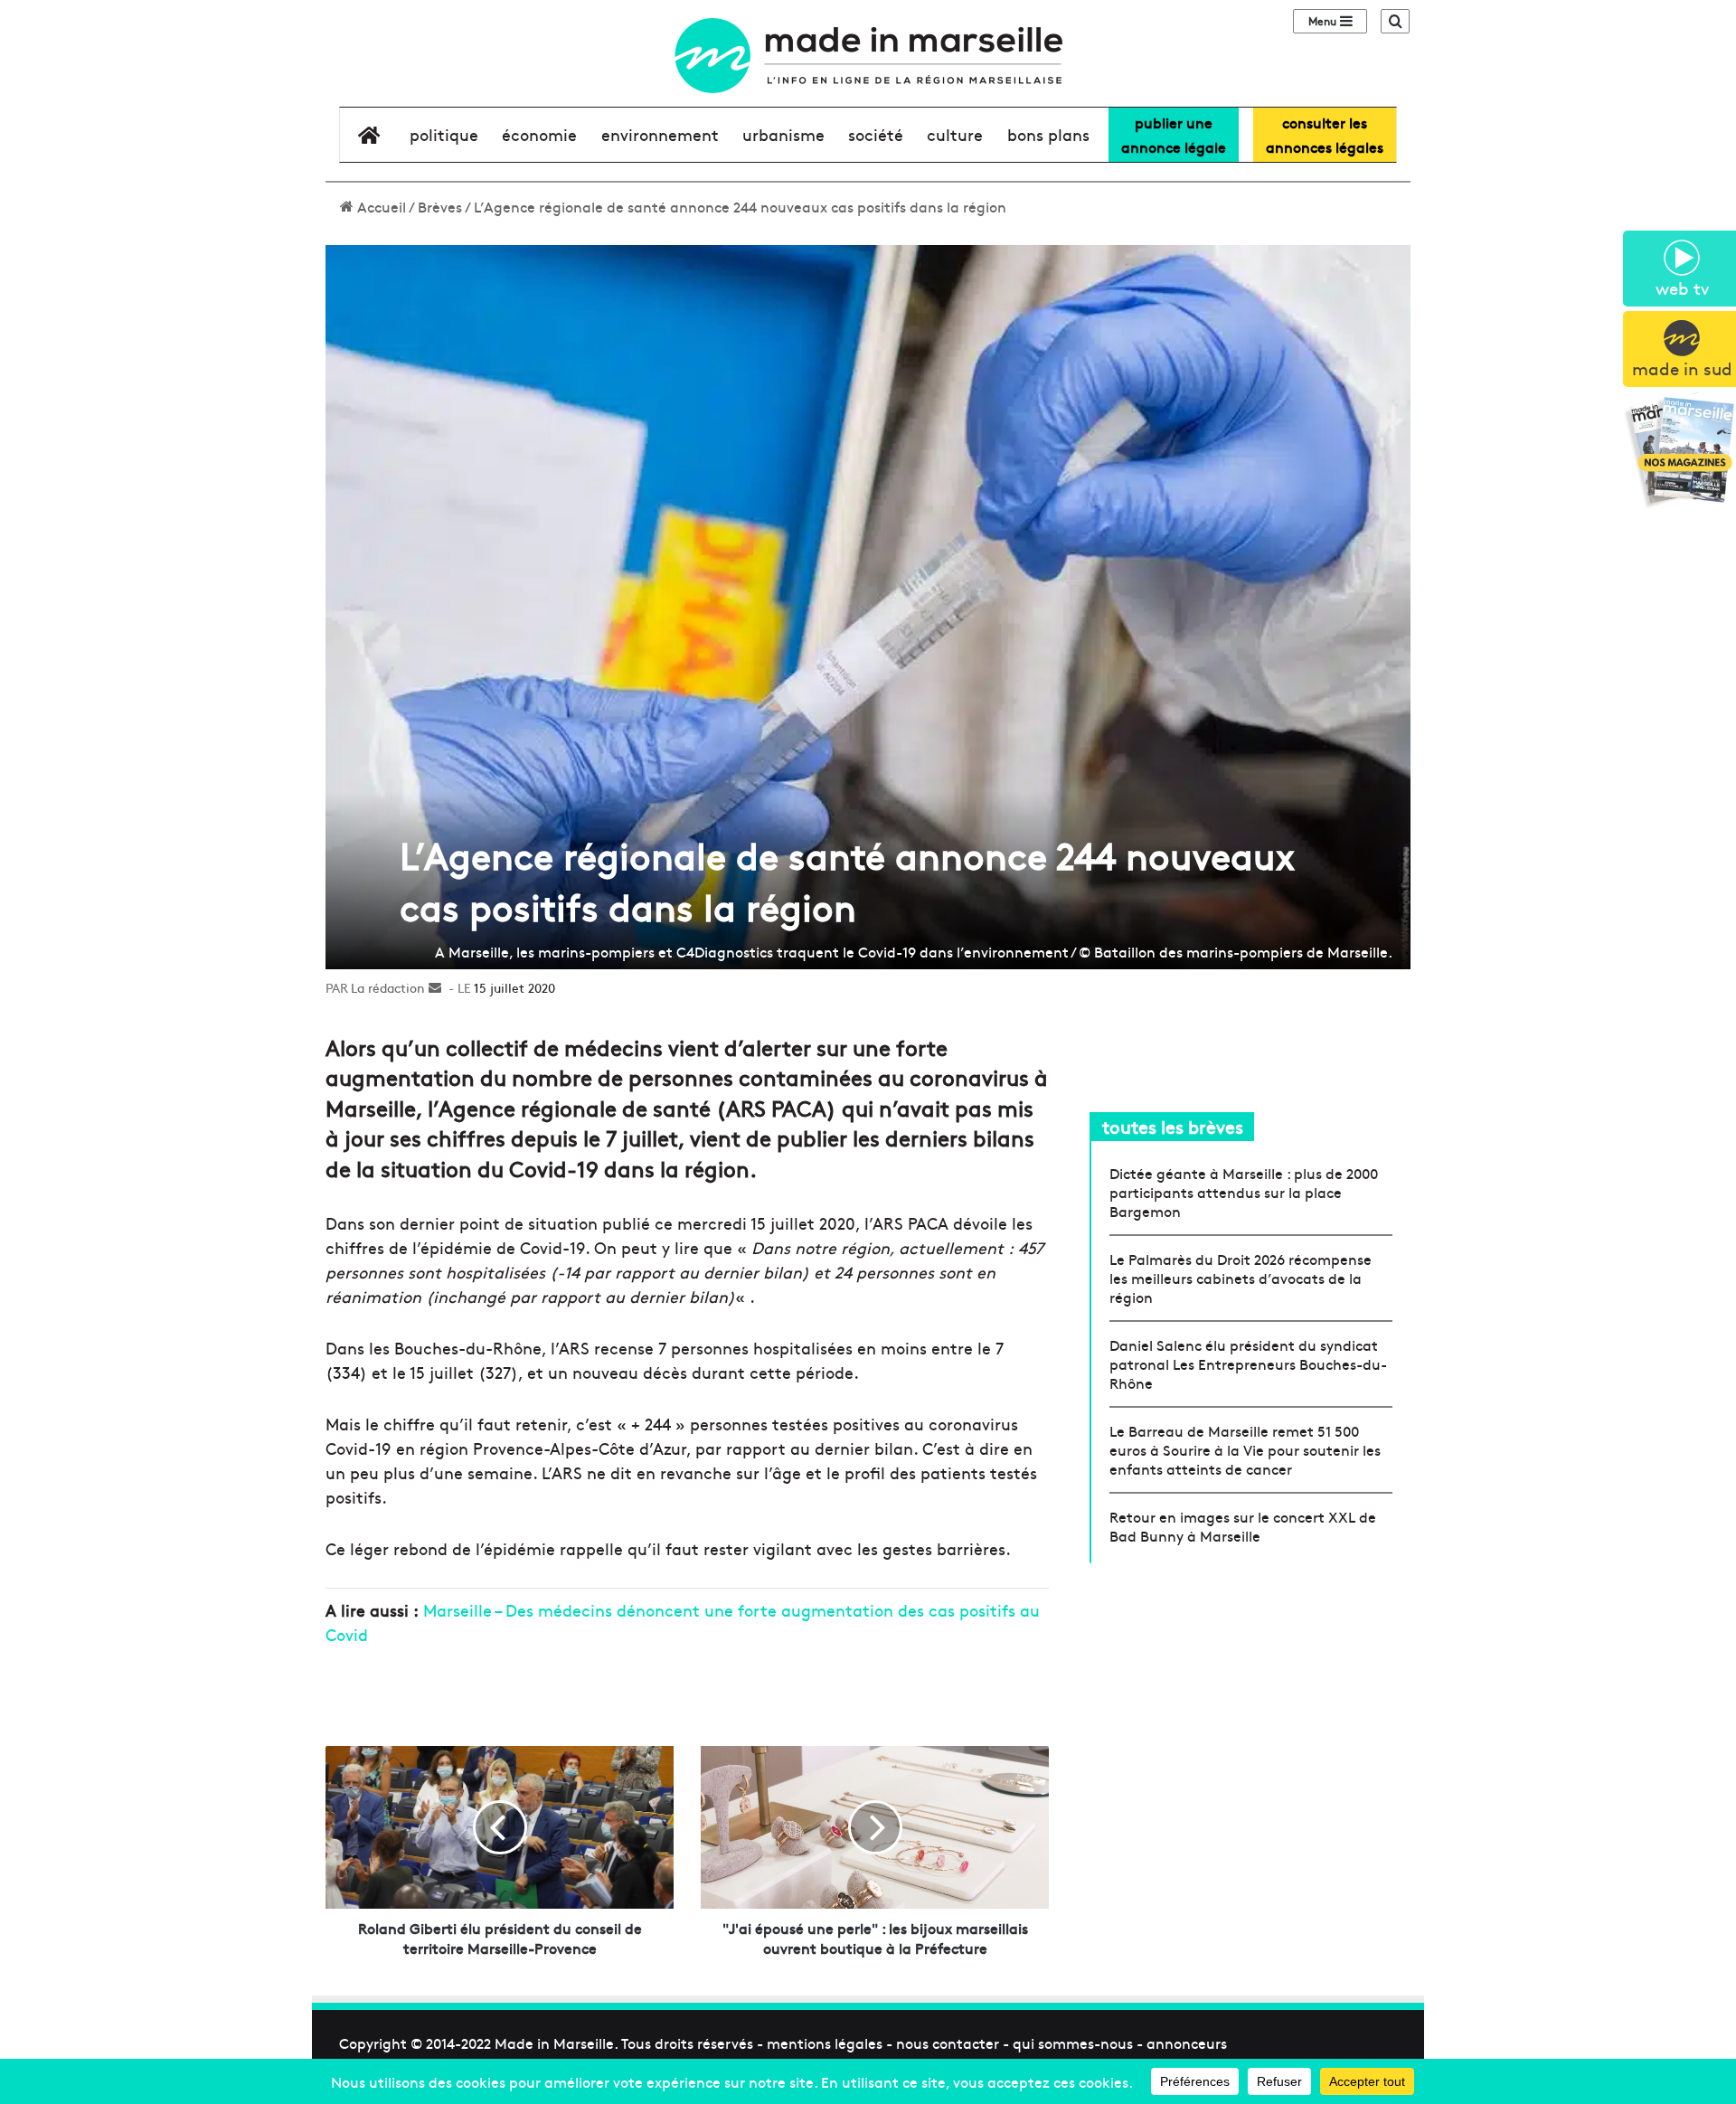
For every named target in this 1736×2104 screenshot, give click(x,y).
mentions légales (825, 2043)
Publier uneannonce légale (1174, 134)
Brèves (440, 206)
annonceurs (1187, 2043)
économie (539, 134)
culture (955, 134)
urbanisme (783, 134)
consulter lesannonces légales (1325, 134)
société (876, 134)
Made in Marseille (554, 2043)
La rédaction (388, 987)
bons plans (1048, 134)
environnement (660, 134)
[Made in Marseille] (868, 56)
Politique (444, 134)
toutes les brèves (1173, 1126)
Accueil (380, 206)
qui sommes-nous (1073, 2043)
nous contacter (948, 2043)
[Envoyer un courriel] (435, 987)
